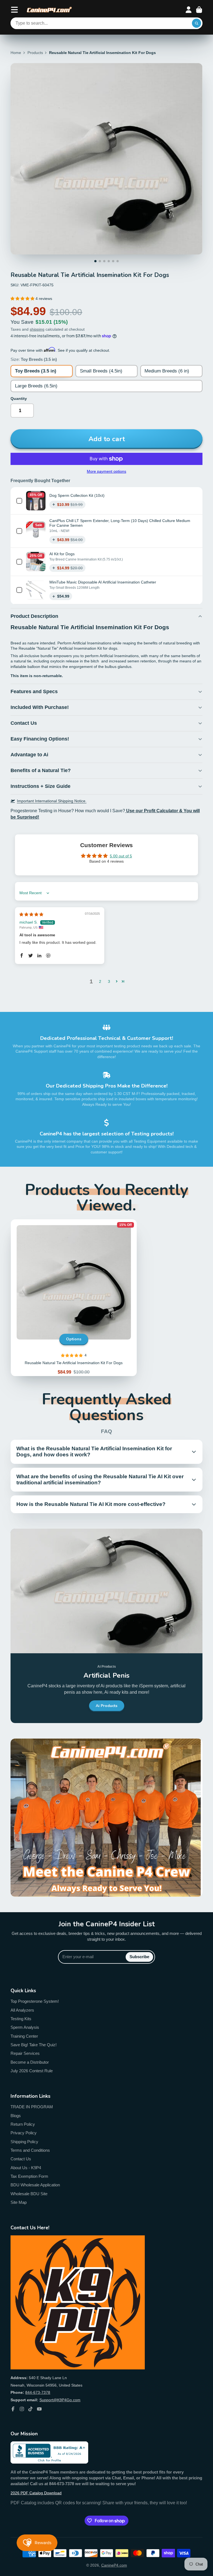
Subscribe (139, 1957)
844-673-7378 (38, 2392)
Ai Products (106, 1706)
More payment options (106, 471)
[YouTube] (39, 2409)
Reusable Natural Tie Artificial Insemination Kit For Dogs (74, 1298)
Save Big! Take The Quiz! (34, 2045)
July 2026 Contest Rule (32, 2071)
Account (189, 10)
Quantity (19, 399)
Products (35, 53)
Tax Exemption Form (29, 2176)
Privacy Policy (24, 2133)
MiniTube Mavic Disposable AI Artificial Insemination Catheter (103, 582)
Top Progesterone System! (35, 2001)
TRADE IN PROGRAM (32, 2107)
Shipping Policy (24, 2142)
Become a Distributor (30, 2062)
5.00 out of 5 (121, 856)
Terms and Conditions (30, 2150)
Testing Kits (21, 2019)
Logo (49, 10)
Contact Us (21, 2159)
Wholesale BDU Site (29, 2194)
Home (16, 53)
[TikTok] (31, 2409)
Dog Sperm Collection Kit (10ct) (77, 495)
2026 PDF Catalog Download (36, 2493)
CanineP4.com (114, 2565)
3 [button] (109, 981)
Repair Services (25, 2053)
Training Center (24, 2036)
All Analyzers (22, 2010)
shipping (37, 329)
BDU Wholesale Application (35, 2185)
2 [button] (100, 981)
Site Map (19, 2202)
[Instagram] (22, 2409)
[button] (23, 299)
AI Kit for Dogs (62, 554)
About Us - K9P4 (26, 2168)
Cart (199, 10)
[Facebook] (13, 2409)
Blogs (16, 2116)
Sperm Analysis (25, 2027)
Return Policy (23, 2124)
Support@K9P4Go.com (60, 2400)
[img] (31, 914)
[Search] (197, 23)
